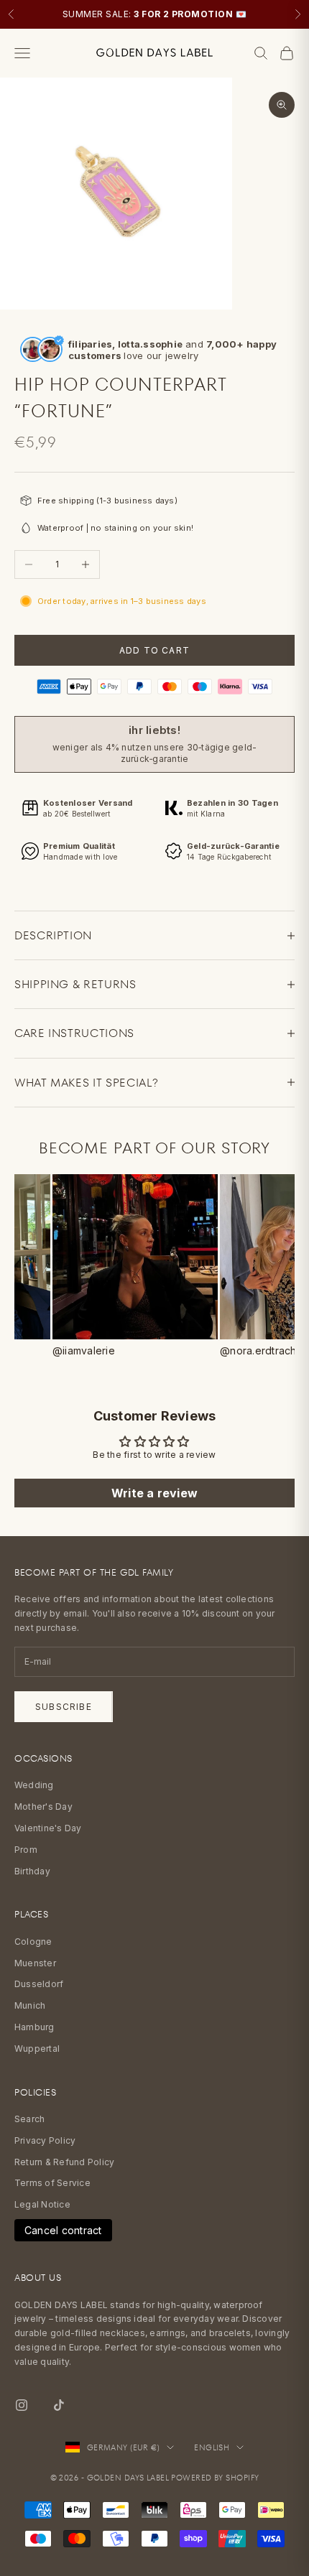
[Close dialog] (16, 16)
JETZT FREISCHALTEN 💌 (155, 1334)
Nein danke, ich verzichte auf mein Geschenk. (154, 1372)
